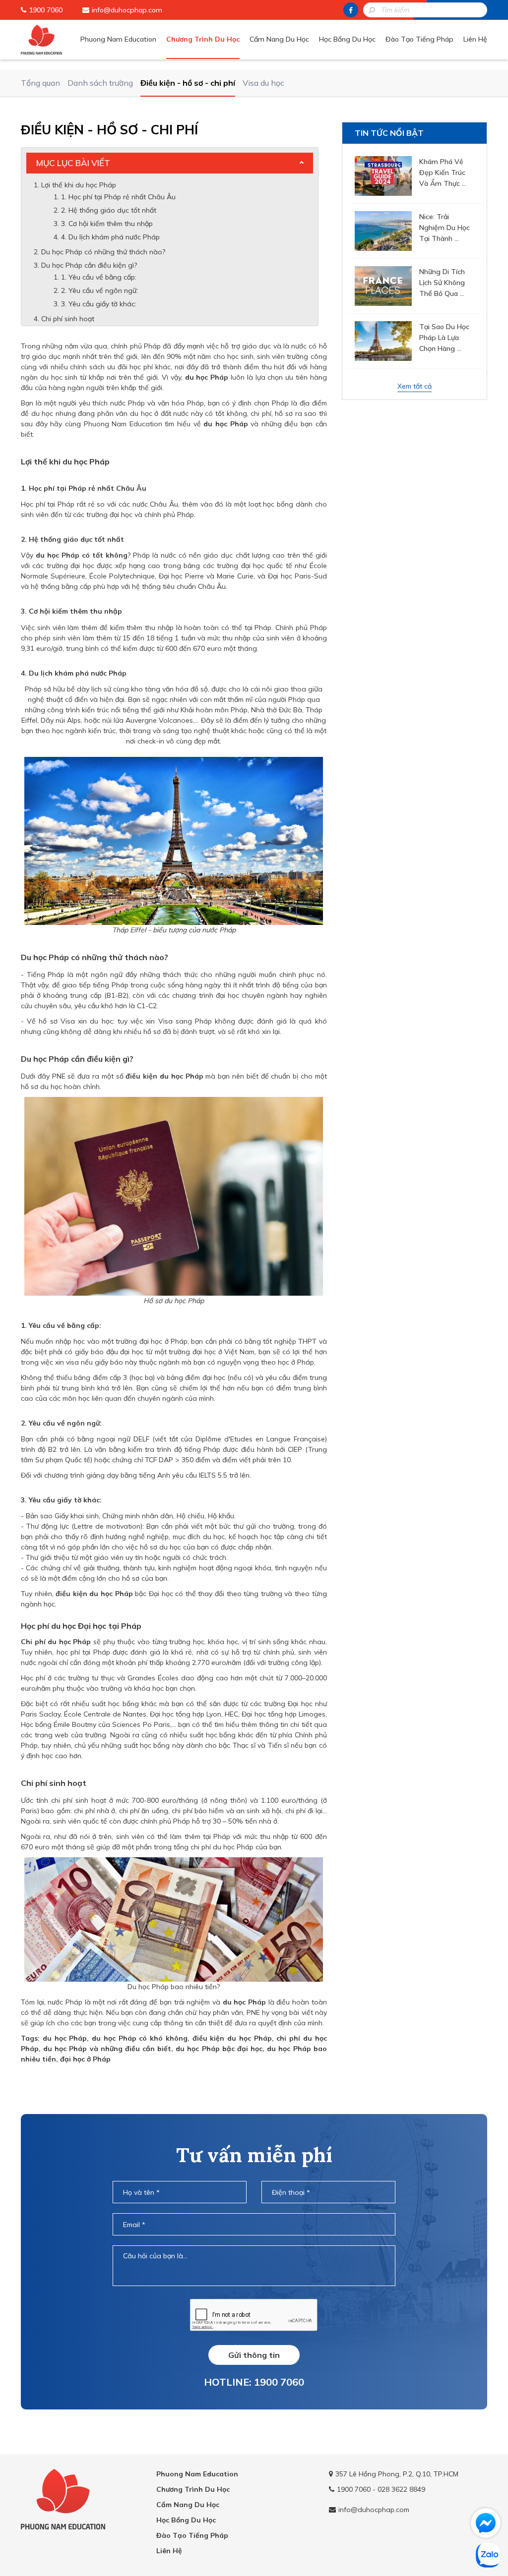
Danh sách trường (100, 83)
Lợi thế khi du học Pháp (79, 185)
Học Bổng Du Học (347, 39)
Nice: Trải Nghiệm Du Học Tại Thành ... (444, 228)
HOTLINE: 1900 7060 (254, 2382)
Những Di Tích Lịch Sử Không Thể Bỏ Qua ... (442, 283)
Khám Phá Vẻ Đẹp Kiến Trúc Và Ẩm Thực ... (443, 172)
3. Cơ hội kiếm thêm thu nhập (107, 224)
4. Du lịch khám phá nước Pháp (110, 237)
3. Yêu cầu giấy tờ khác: (99, 304)
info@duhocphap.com (127, 10)
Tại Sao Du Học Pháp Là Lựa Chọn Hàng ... (444, 338)
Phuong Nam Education (118, 39)
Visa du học (263, 83)
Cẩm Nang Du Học (279, 39)
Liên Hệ (475, 39)
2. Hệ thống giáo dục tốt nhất (109, 210)
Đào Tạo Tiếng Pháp (419, 39)
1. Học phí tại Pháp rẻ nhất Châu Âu (118, 197)
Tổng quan (40, 83)
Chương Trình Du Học (203, 39)
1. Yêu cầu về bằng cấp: (100, 277)
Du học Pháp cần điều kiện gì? (89, 265)
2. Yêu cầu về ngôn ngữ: (99, 290)
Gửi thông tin (254, 2355)
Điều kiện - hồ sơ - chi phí (188, 83)
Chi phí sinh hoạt (68, 319)
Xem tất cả (414, 386)
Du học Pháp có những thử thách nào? (103, 252)
